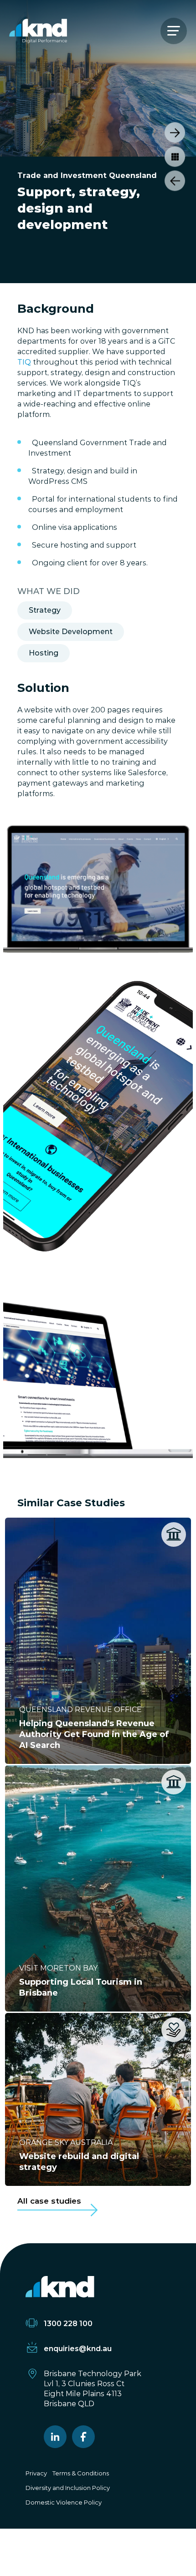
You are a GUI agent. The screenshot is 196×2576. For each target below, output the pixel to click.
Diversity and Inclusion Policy (68, 2488)
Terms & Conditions (81, 2473)
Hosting (44, 653)
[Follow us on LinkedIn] (55, 2437)
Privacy (36, 2473)
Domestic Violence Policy (64, 2502)
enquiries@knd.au (78, 2349)
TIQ (24, 362)
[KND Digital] (38, 31)
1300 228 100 (68, 2324)
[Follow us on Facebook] (83, 2437)
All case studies (49, 2201)
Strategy (45, 610)
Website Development (71, 632)
